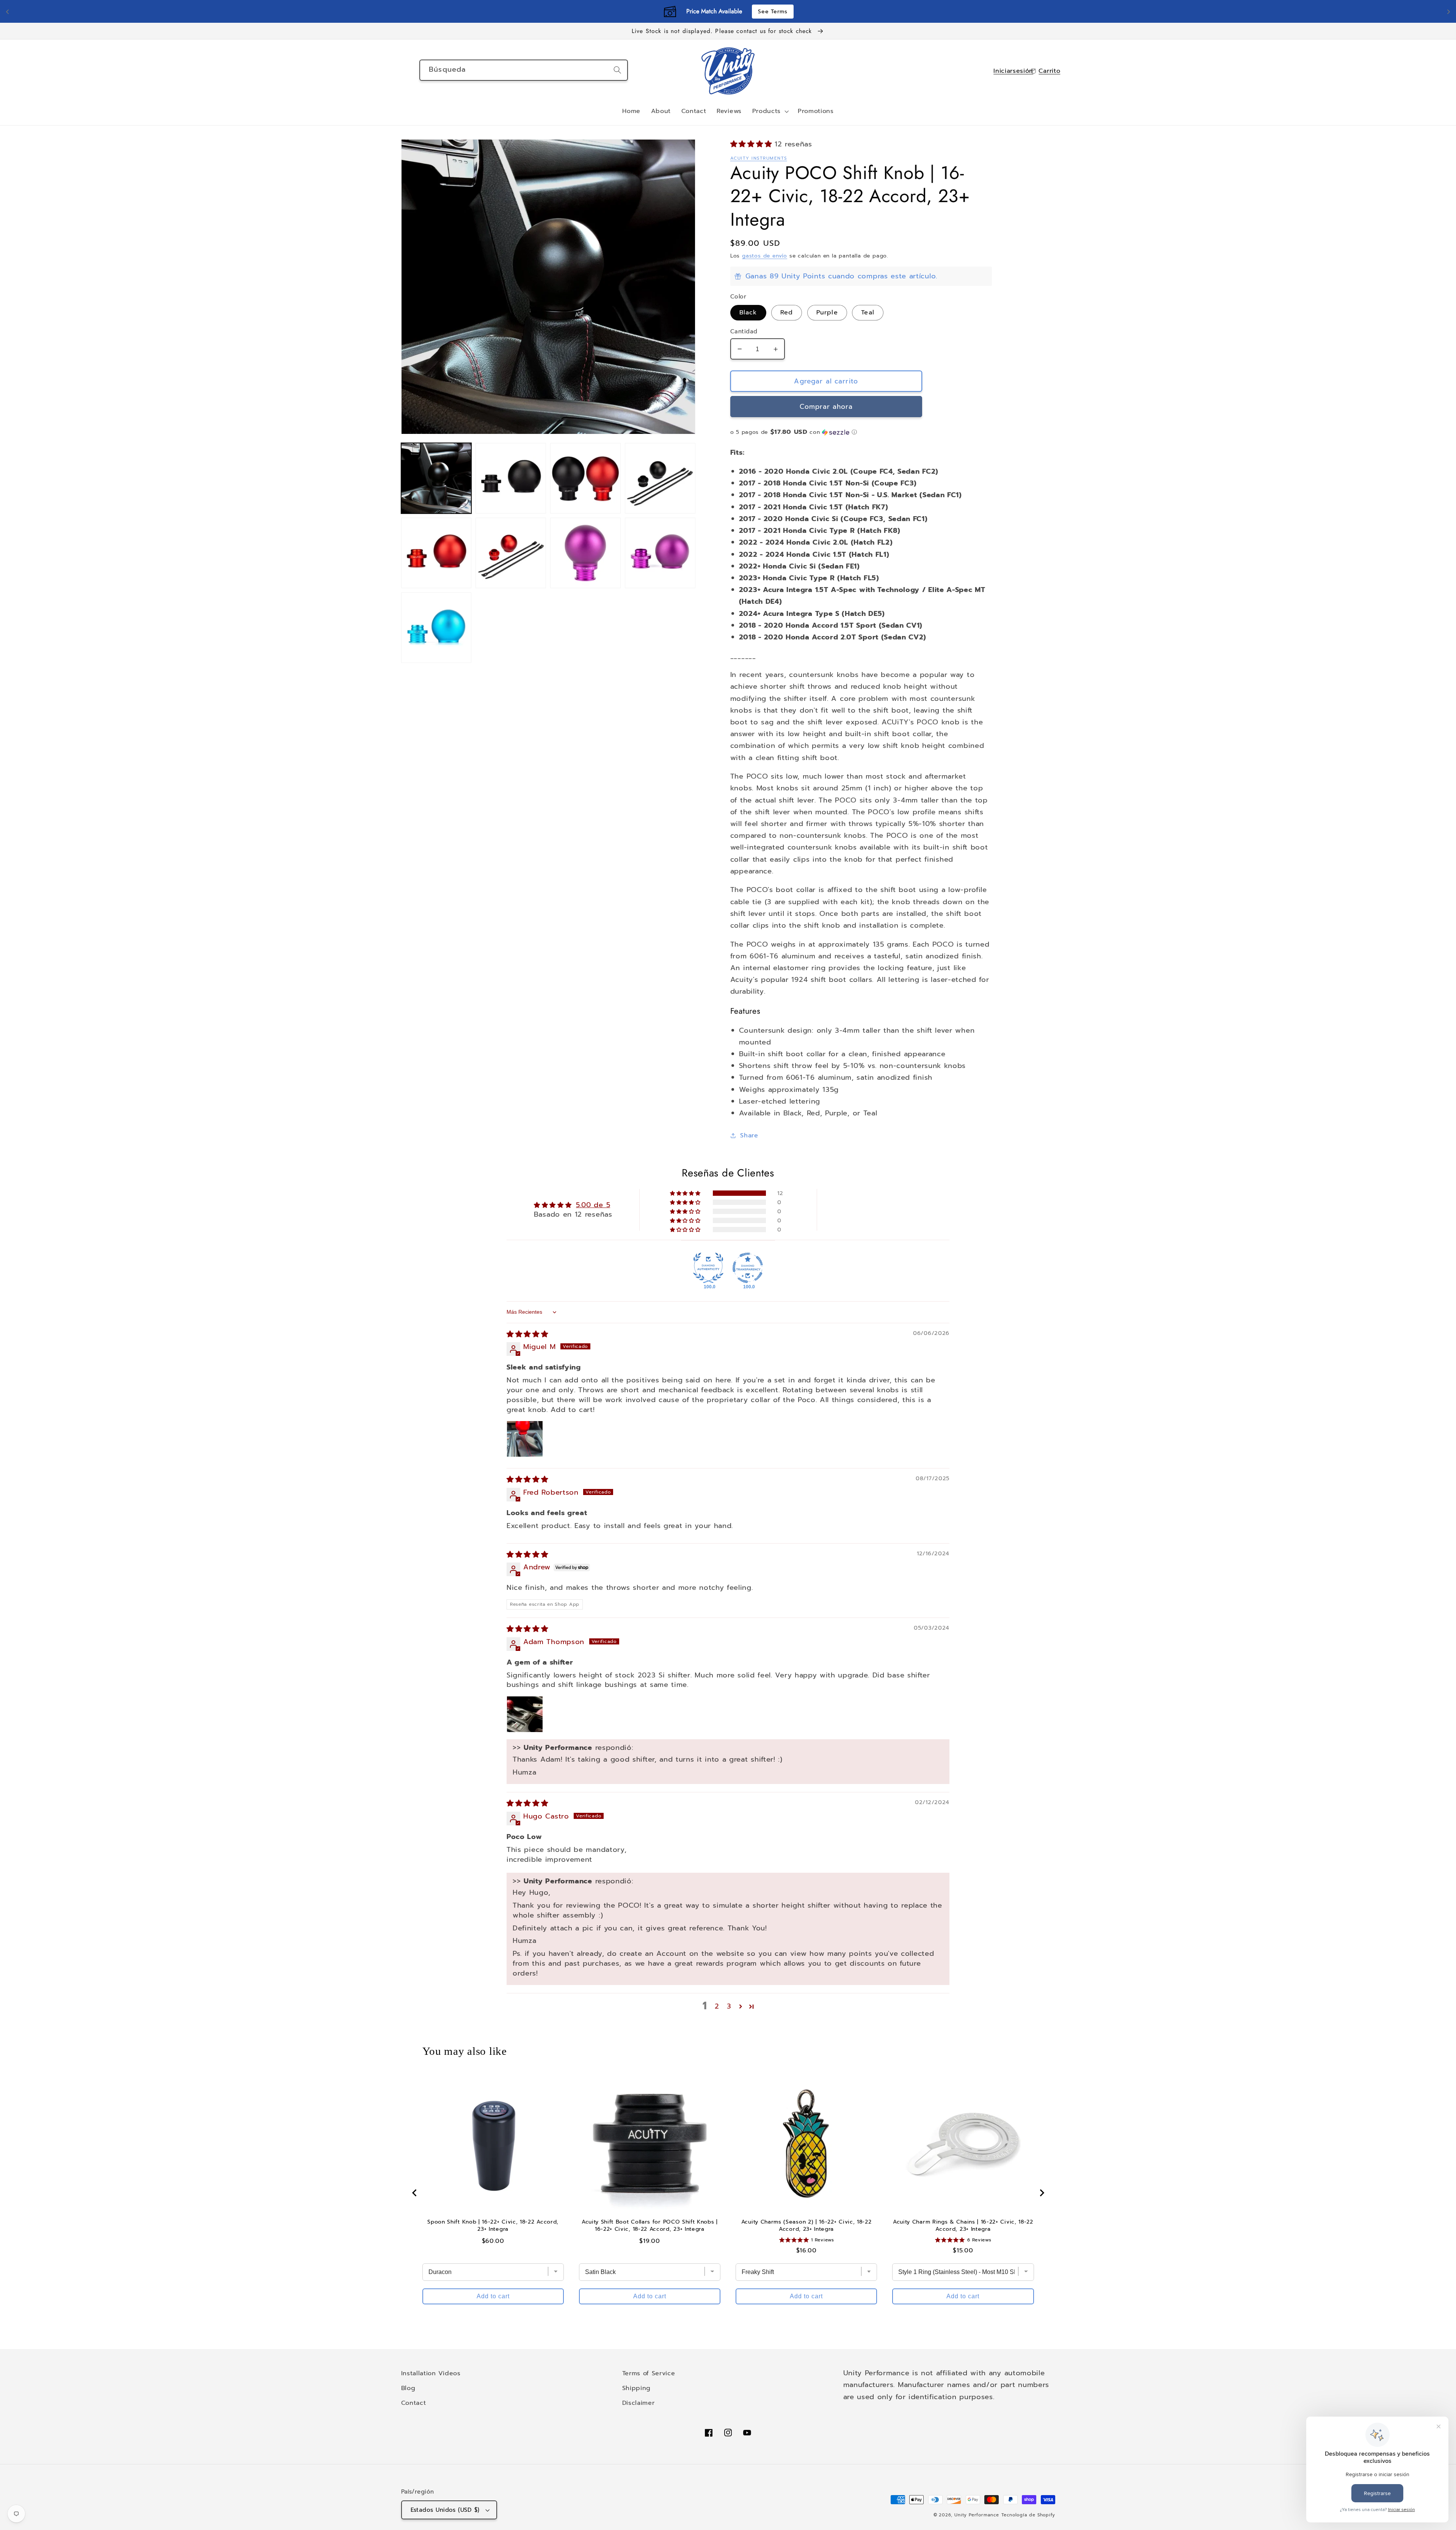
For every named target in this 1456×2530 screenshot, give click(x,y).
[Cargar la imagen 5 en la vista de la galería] (660, 478)
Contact (414, 2403)
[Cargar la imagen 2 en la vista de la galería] (511, 478)
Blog (408, 2388)
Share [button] (749, 1135)
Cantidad (744, 332)
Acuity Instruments (759, 158)
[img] (527, 1334)
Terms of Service (649, 2373)
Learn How (781, 12)
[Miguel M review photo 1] (525, 1439)
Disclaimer (639, 2403)
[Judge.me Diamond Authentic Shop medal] (708, 1268)
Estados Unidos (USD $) (445, 2510)
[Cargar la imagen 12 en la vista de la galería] (436, 627)
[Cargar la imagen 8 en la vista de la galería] (585, 553)
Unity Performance (977, 2515)
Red (787, 312)
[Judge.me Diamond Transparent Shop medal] (748, 1268)
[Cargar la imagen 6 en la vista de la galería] (436, 553)
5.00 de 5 (593, 1205)
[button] (770, 112)
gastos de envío (765, 256)
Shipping (637, 2388)
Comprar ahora (826, 407)
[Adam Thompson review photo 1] (525, 1714)
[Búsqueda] (617, 70)
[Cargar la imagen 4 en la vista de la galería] (585, 478)
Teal (868, 312)
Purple (827, 312)
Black (748, 312)
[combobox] (524, 70)
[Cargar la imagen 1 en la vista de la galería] (436, 478)
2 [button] (717, 2006)
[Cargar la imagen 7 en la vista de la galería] (511, 553)
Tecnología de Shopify (1028, 2515)
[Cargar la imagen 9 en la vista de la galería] (660, 553)
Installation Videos (431, 2373)
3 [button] (729, 2006)
